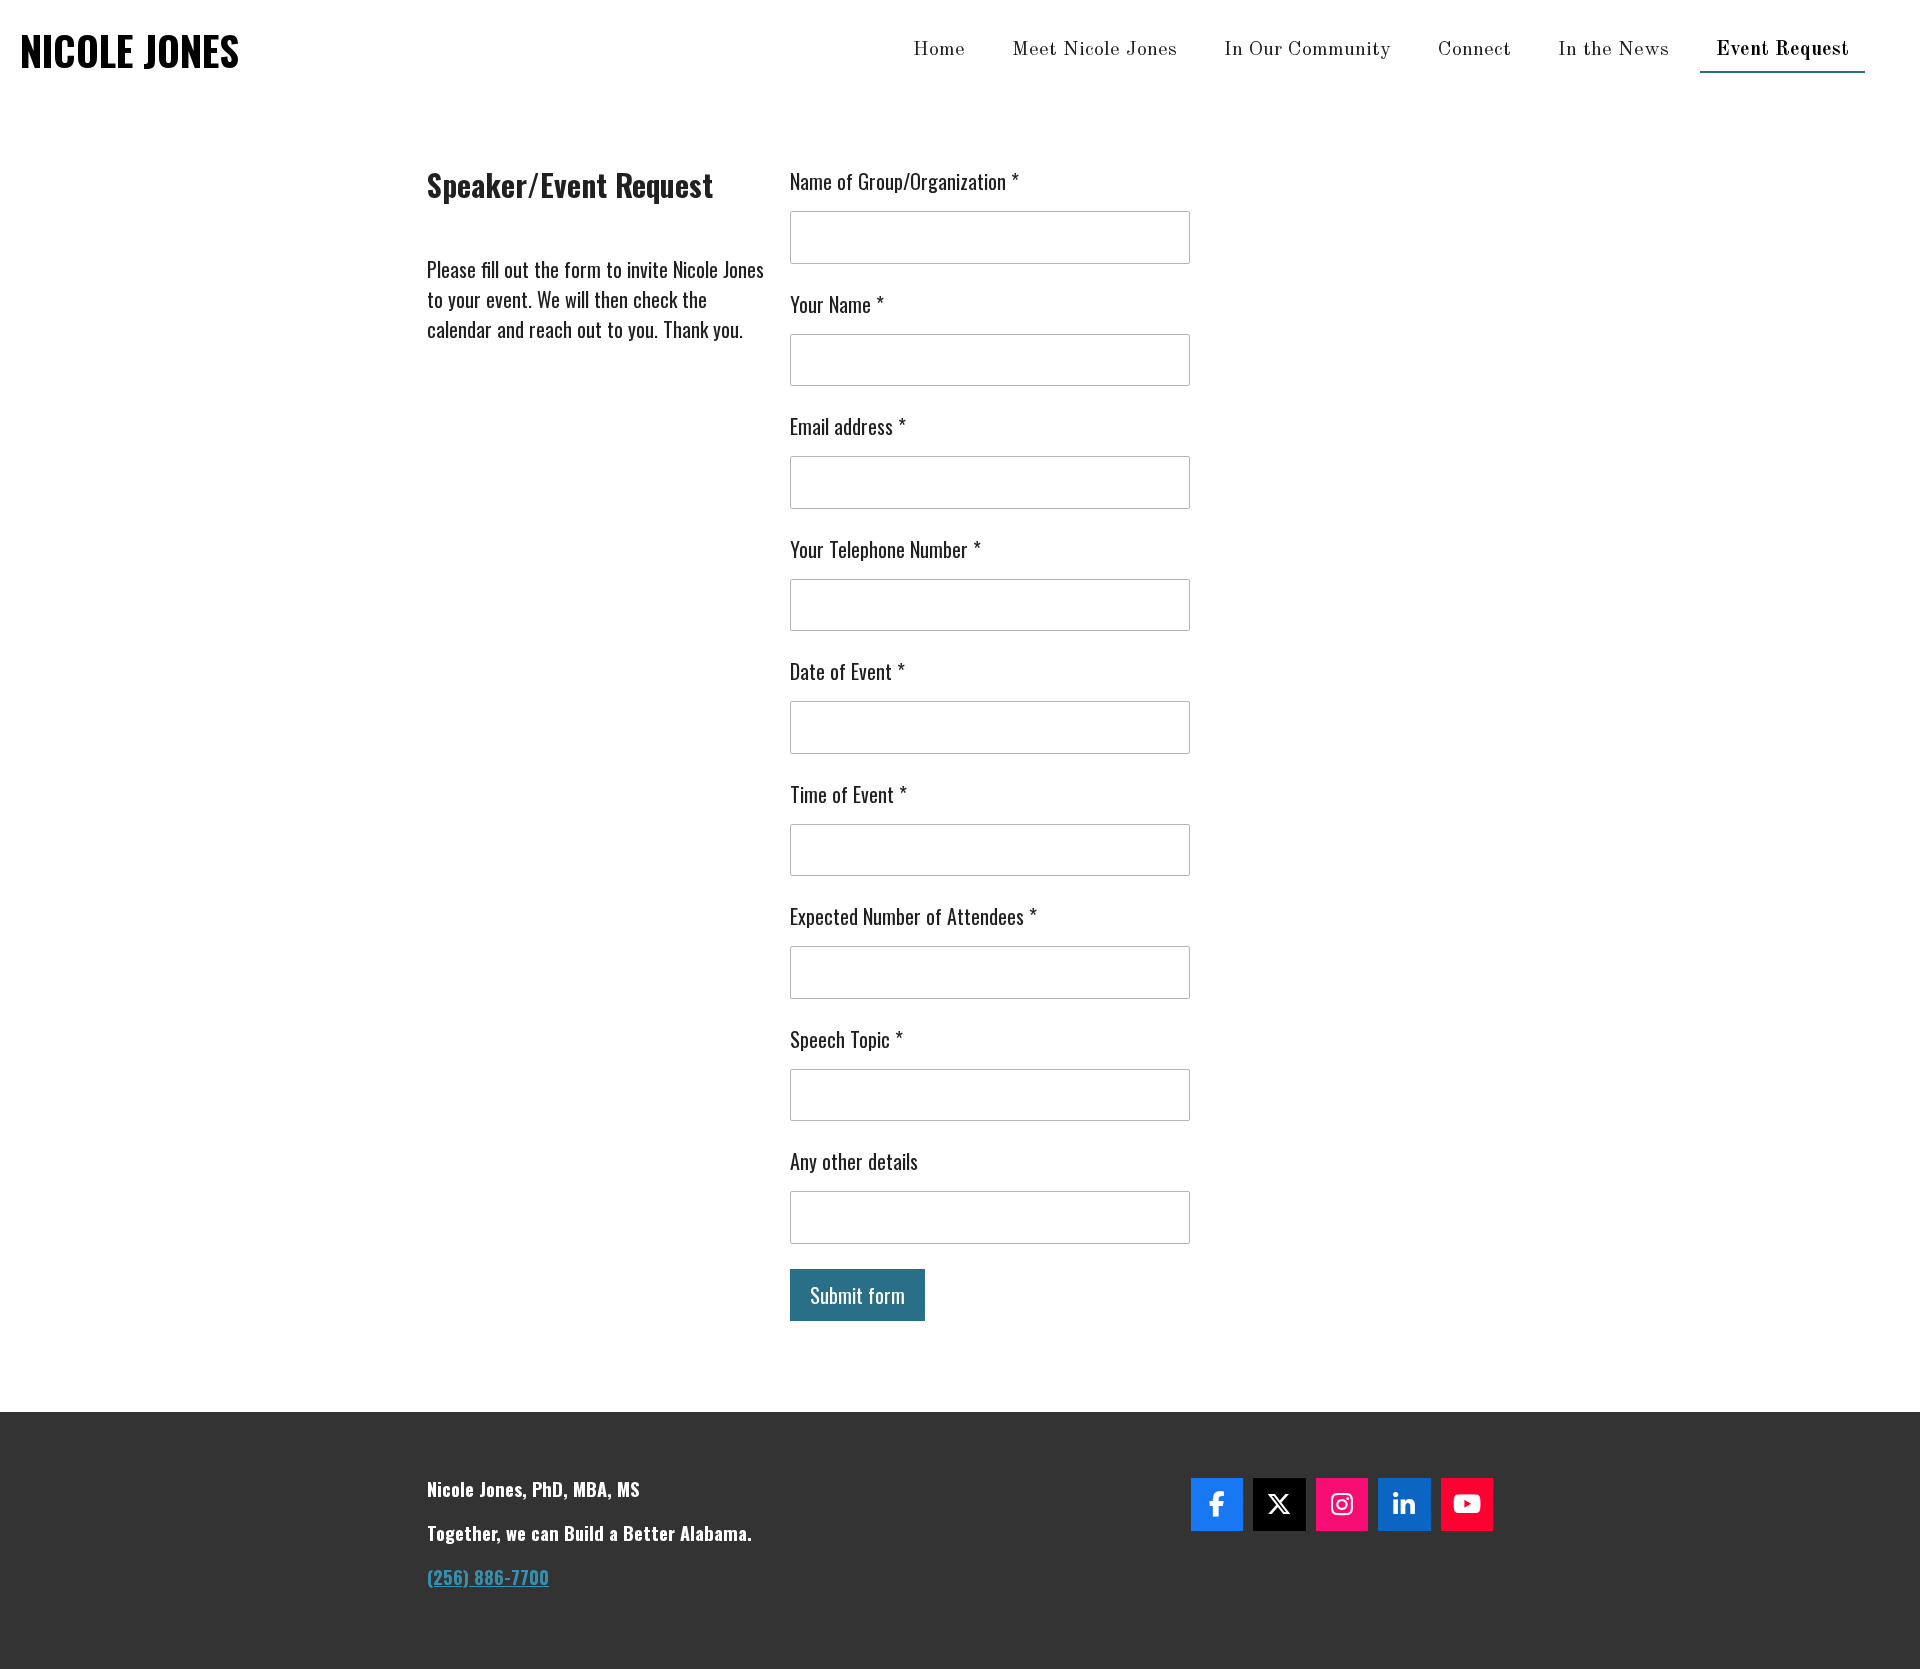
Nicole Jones (129, 50)
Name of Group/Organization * (904, 181)
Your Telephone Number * (885, 549)
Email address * (848, 426)
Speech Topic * (846, 1039)
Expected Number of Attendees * (913, 916)
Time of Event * (848, 794)
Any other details (854, 1161)
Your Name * (837, 304)
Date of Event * (847, 671)
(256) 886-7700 (488, 1576)
